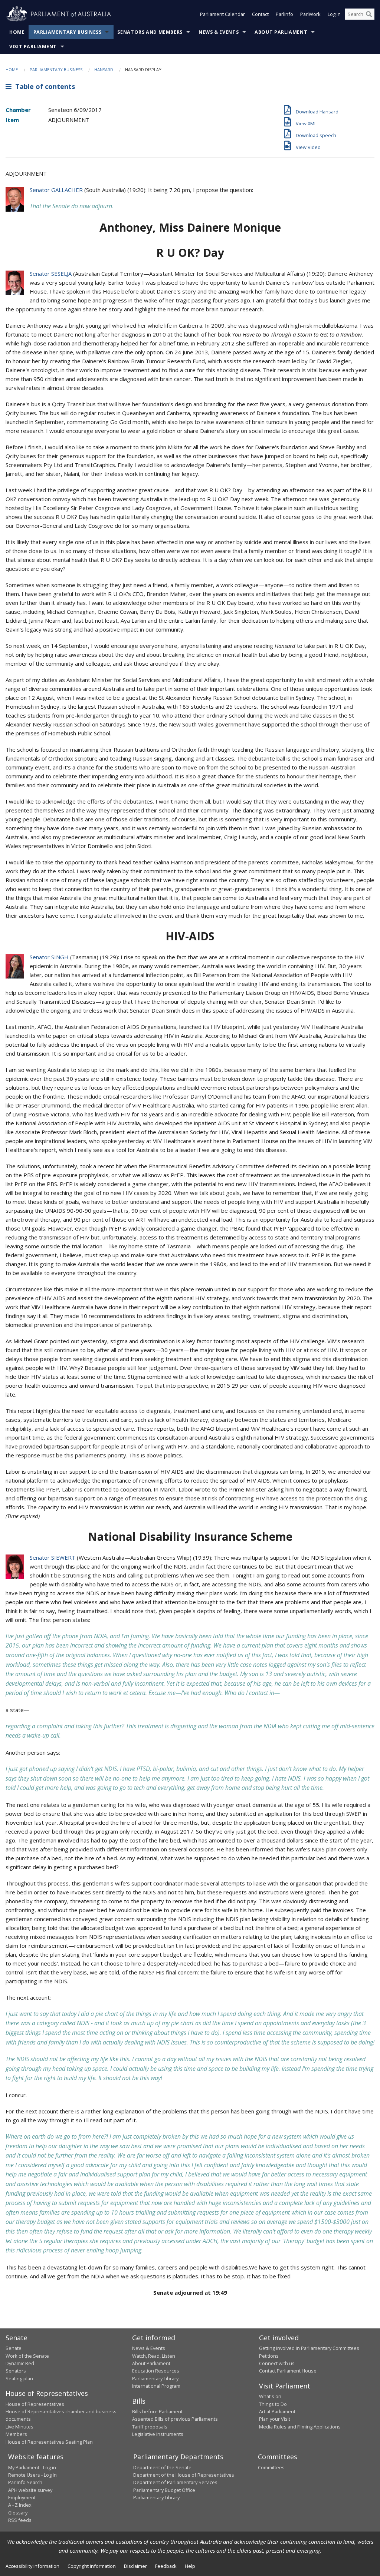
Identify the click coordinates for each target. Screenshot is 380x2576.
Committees (271, 2467)
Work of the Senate (27, 2356)
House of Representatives (35, 2404)
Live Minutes (19, 2427)
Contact (260, 14)
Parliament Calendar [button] (222, 14)
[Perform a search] (369, 14)
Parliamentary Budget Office (164, 2490)
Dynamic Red (20, 2363)
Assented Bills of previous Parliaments (175, 2419)
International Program (156, 2386)
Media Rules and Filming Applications (300, 2427)
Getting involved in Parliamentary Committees (309, 2348)
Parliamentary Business (68, 32)
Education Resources (156, 2371)
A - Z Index (20, 2505)
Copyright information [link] (92, 2566)
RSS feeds (20, 2520)
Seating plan (19, 2378)
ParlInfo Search (25, 2482)
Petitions (269, 2356)
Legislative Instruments (158, 2434)
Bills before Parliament (157, 2411)
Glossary (18, 2513)
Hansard (104, 69)
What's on (270, 2396)
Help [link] (190, 2566)
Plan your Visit (275, 2419)
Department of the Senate (162, 2467)
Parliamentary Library (155, 2378)
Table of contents (43, 86)
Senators (16, 2371)
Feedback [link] (166, 2566)
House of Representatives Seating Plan (49, 2442)
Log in (334, 14)
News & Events (219, 32)
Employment (22, 2497)
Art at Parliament (277, 2411)
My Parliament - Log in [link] (32, 2467)
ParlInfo (284, 14)
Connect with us (277, 2363)
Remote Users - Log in (32, 2475)
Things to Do (273, 2404)
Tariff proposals (150, 2427)
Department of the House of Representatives (184, 2475)
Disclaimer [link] (135, 2566)
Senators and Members (150, 32)
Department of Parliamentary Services (175, 2482)
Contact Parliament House (288, 2371)
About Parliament (281, 32)
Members (16, 2434)
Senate (14, 2348)
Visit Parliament (33, 47)
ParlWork (310, 14)
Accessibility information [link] (32, 2566)
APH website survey (30, 2490)
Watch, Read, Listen (154, 2356)
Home (17, 32)
